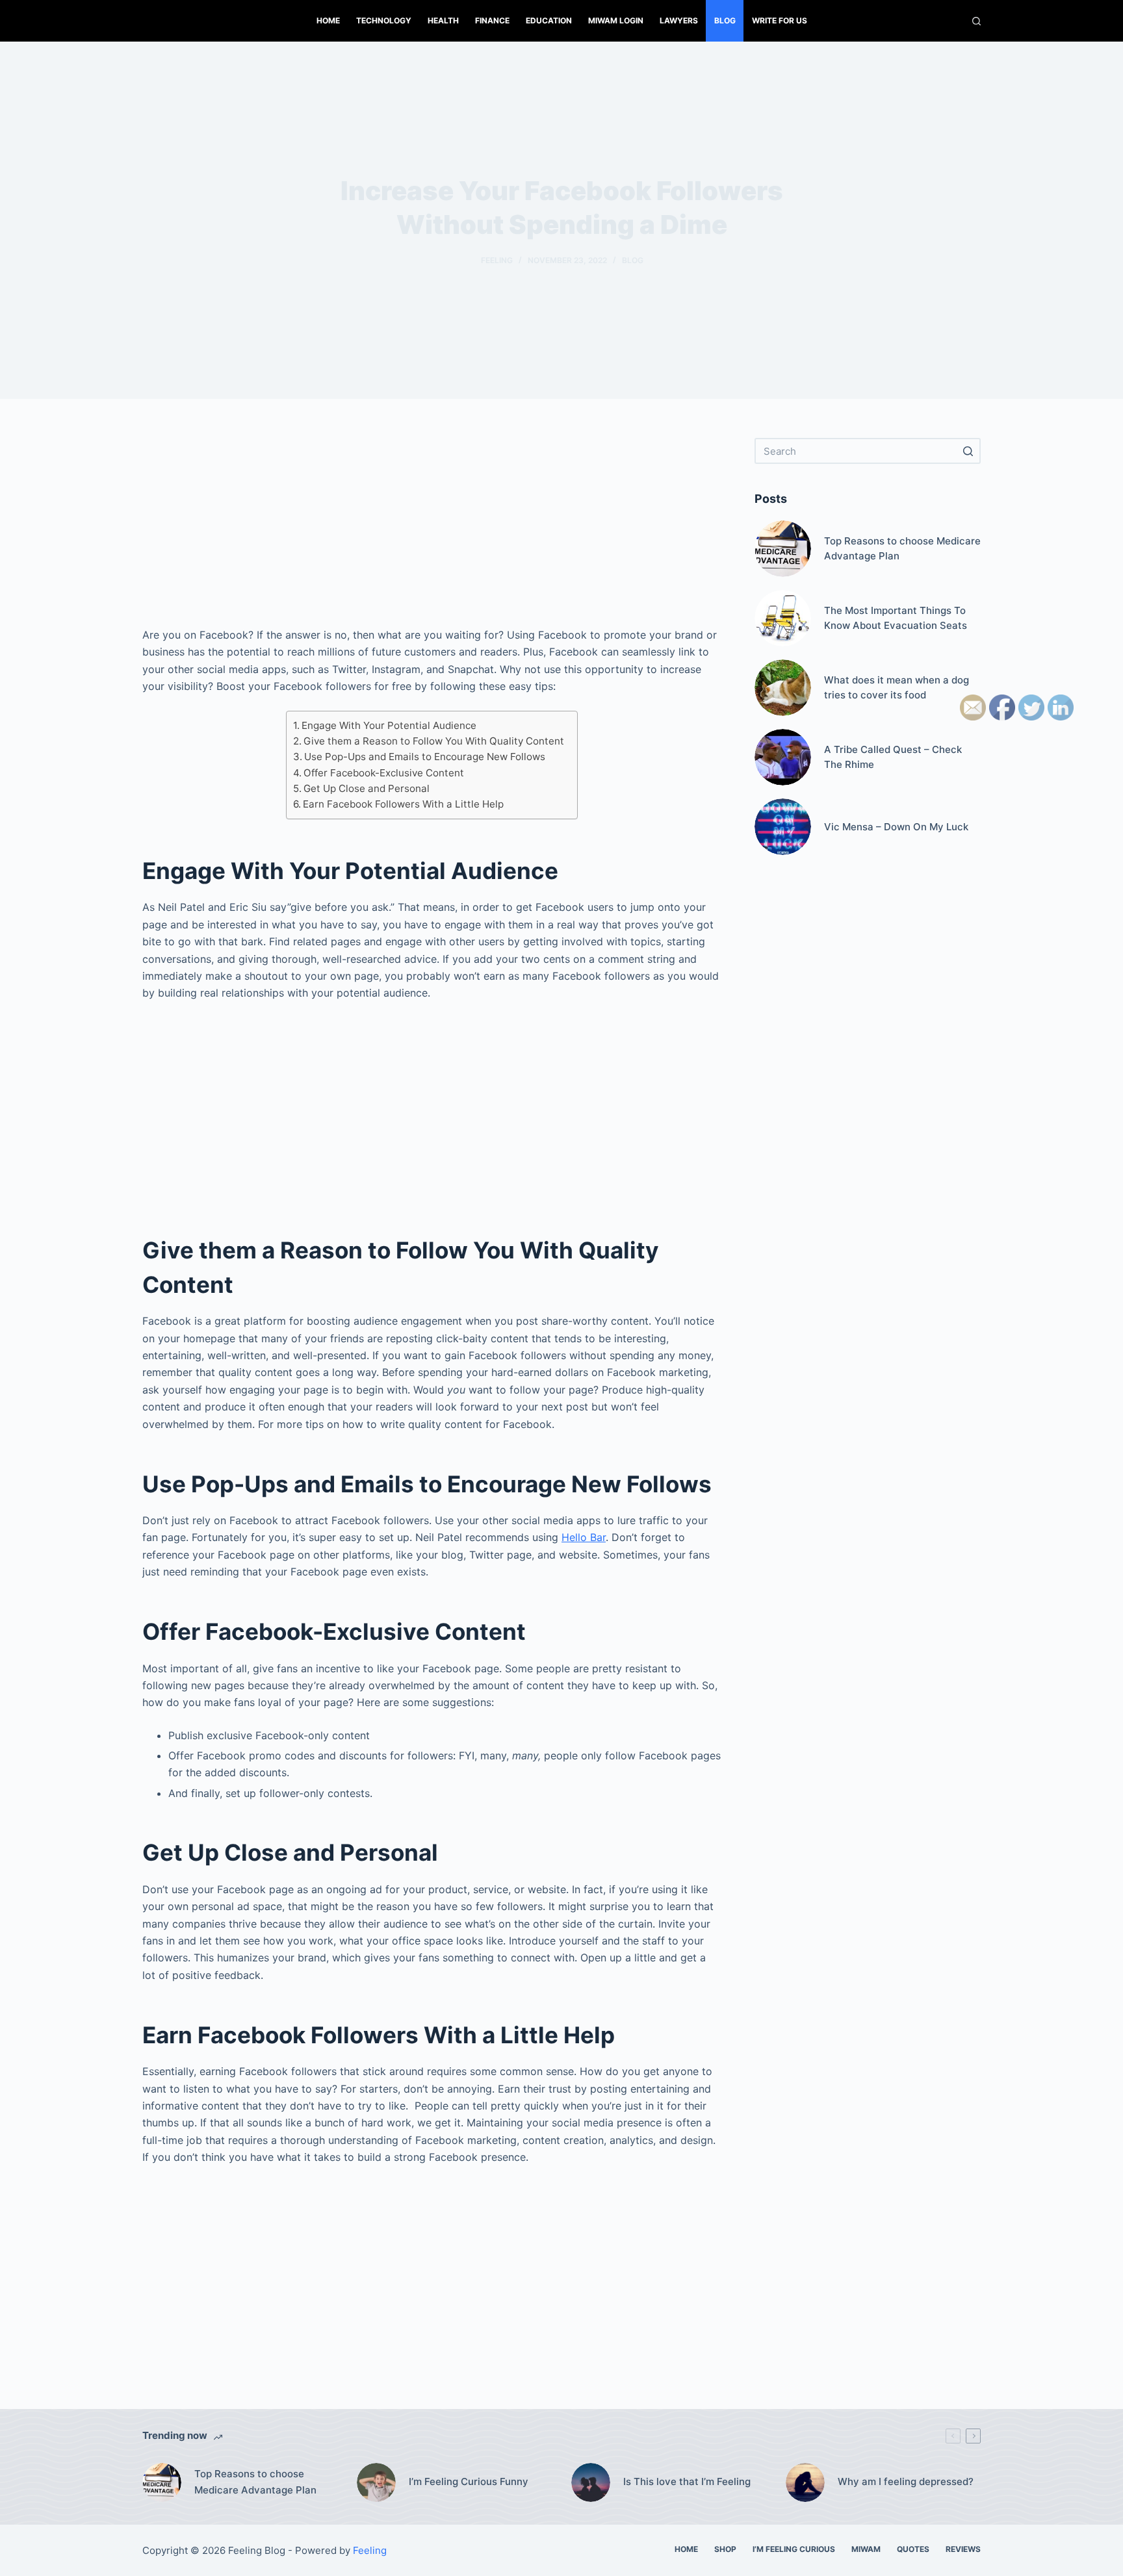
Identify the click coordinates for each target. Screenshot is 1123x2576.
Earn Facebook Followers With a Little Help (403, 804)
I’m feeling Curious (794, 2549)
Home (328, 20)
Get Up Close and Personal (367, 788)
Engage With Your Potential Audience (389, 725)
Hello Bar (584, 1537)
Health (443, 20)
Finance (492, 20)
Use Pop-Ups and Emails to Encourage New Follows (425, 757)
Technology (384, 20)
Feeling (497, 260)
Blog (725, 20)
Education (549, 20)
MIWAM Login (616, 20)
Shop (725, 2549)
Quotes (913, 2549)
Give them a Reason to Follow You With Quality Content (434, 741)
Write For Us (780, 20)
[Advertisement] (432, 529)
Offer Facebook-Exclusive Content (384, 773)
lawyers (679, 20)
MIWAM (866, 2549)
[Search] (976, 21)
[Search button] (968, 451)
